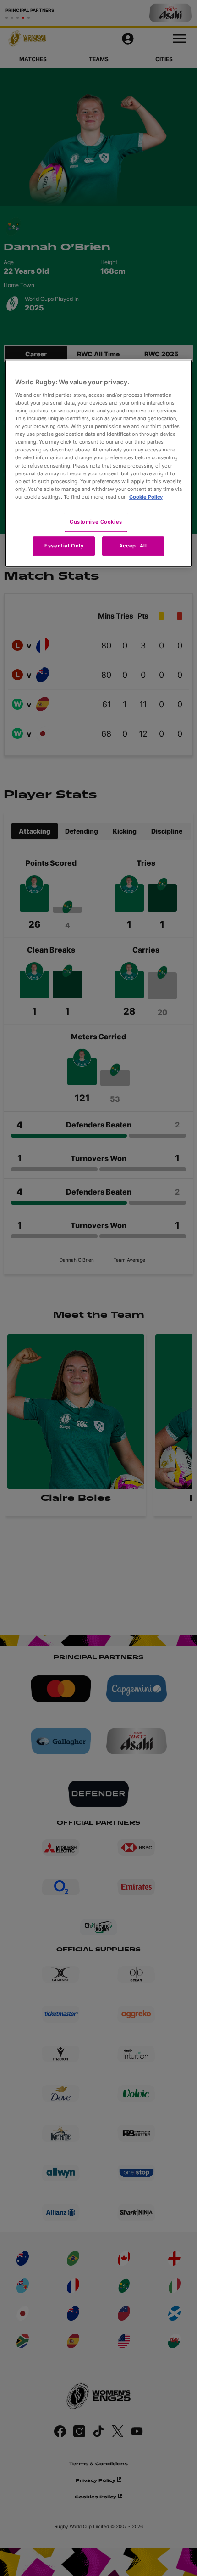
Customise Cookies (96, 522)
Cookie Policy (146, 497)
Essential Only (64, 546)
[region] (99, 463)
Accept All (133, 546)
